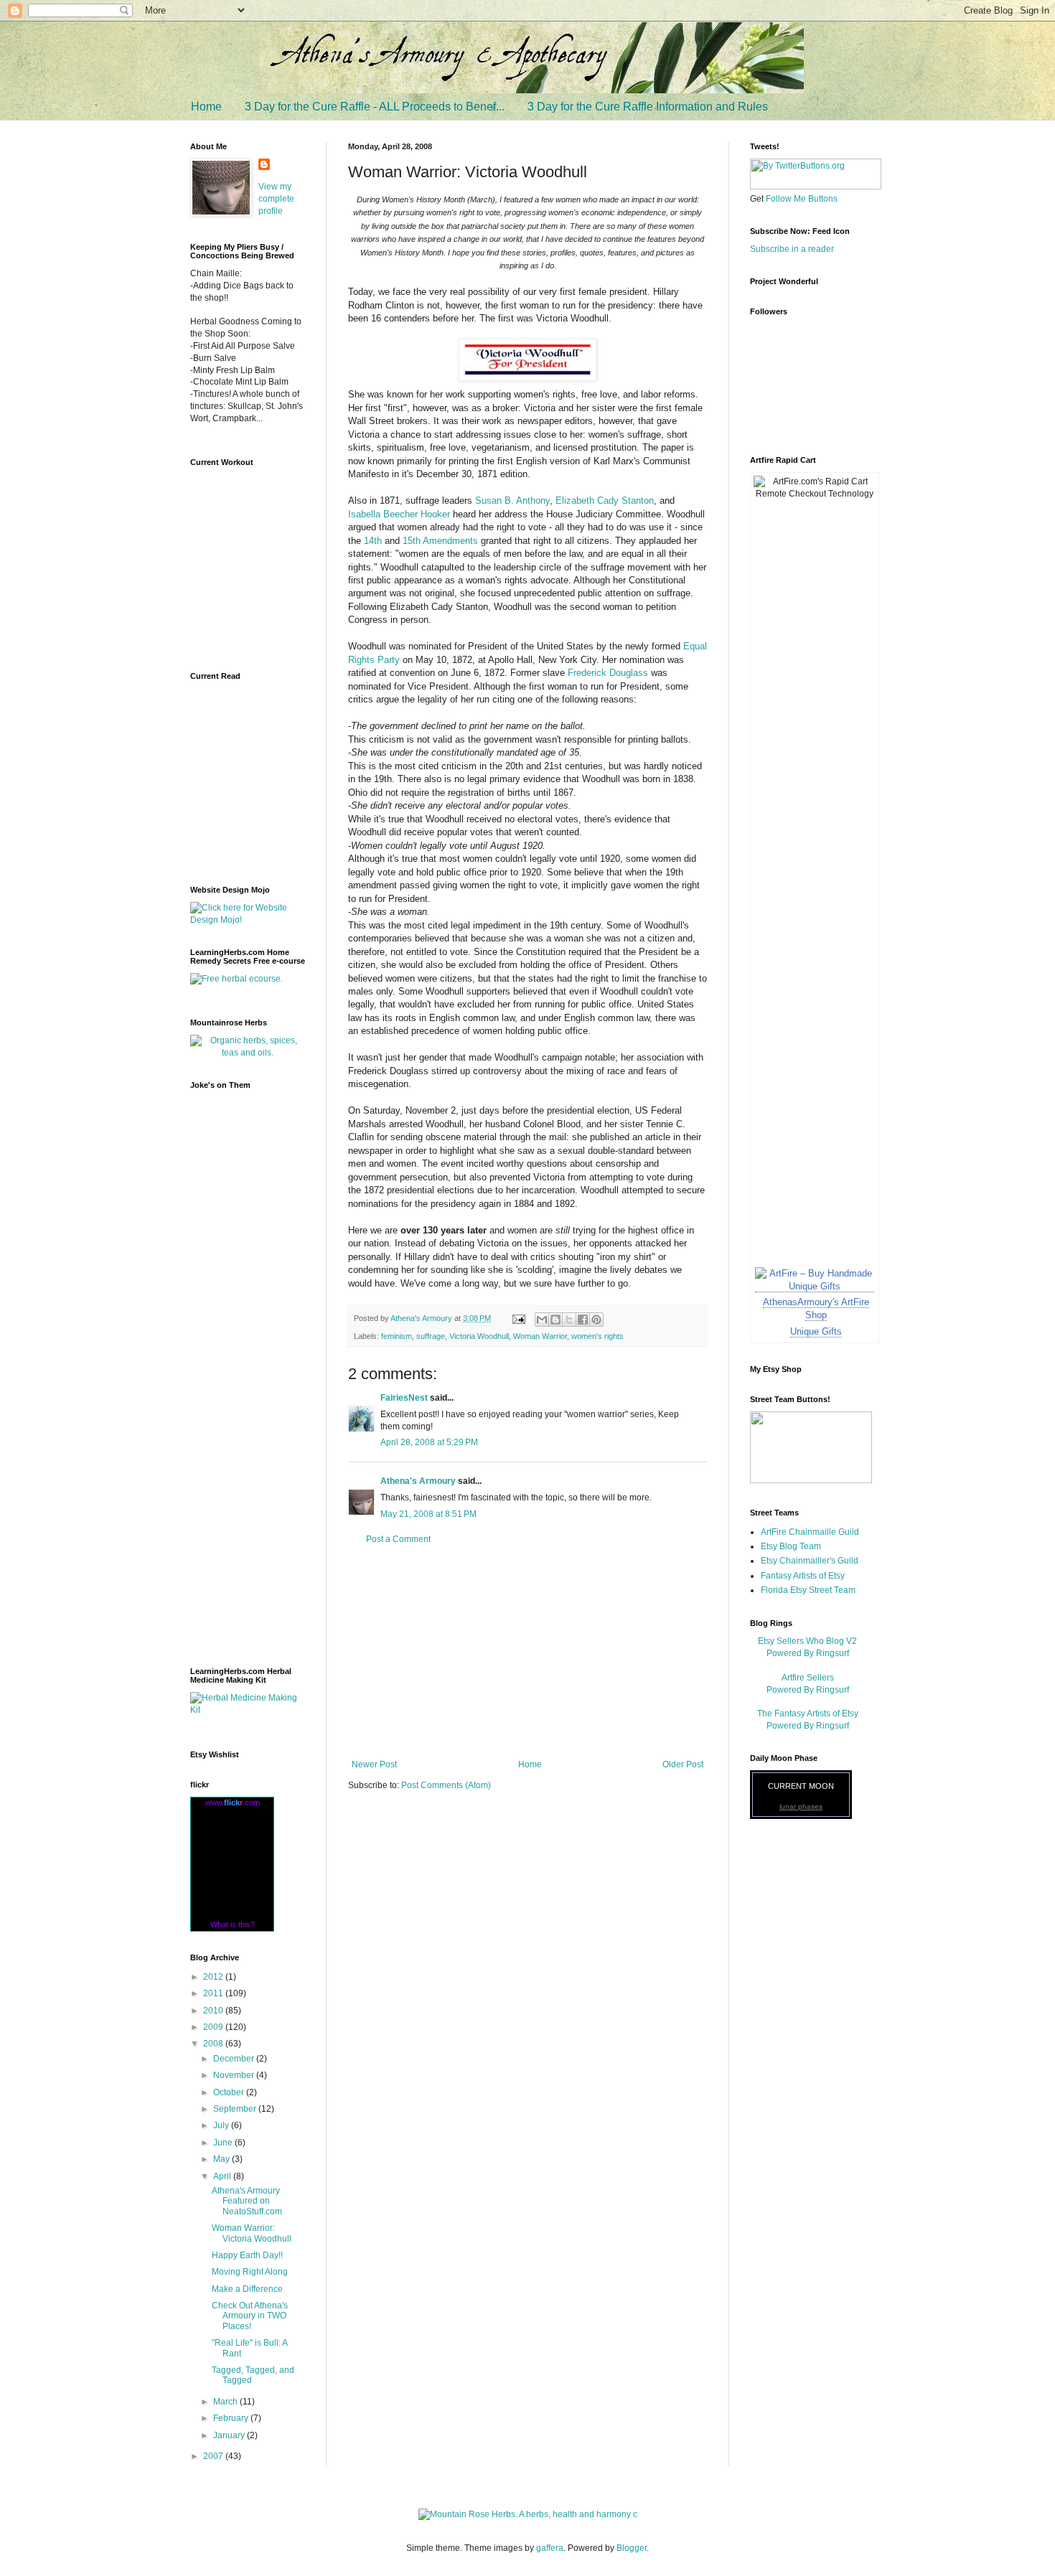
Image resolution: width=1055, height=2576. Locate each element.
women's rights (597, 1336)
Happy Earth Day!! (247, 2255)
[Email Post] (518, 1318)
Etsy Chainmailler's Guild (810, 1561)
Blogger (632, 2548)
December (235, 2059)
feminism (397, 1336)
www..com (233, 1802)
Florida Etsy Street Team (808, 1590)
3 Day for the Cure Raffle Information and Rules (648, 107)
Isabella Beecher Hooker (399, 514)
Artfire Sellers (808, 1678)
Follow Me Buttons (802, 199)
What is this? (233, 1924)
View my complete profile (276, 199)
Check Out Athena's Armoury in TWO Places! (250, 2316)
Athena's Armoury (418, 1481)
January (230, 2435)
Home (206, 107)
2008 (214, 2044)
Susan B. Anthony (512, 500)
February (232, 2418)
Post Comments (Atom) (446, 1785)
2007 (214, 2456)
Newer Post (374, 1764)
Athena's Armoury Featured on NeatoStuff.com (247, 2201)
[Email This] (542, 1320)
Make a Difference (247, 2289)
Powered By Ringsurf (808, 1653)
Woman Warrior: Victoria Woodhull (252, 2233)
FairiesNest (404, 1398)
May (222, 2159)
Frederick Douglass (608, 673)
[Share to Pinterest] (596, 1320)
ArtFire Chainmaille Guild (810, 1532)
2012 (214, 1977)
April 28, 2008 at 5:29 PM (429, 1442)
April (223, 2176)
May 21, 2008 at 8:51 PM (428, 1514)
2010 (214, 2011)
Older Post (683, 1764)
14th (373, 541)
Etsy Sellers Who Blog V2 (807, 1641)
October (230, 2092)
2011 (214, 1993)
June (224, 2143)
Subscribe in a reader (792, 249)
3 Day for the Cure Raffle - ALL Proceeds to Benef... (375, 107)
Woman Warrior (540, 1336)
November (235, 2075)
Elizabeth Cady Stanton (605, 500)
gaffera (550, 2548)
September (236, 2109)
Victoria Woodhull (479, 1336)
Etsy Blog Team (791, 1546)
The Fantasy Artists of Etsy (808, 1714)
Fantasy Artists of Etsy (803, 1576)
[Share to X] (569, 1320)
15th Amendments (440, 541)
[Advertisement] (527, 1652)
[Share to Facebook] (583, 1320)
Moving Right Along (250, 2272)
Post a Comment (398, 1539)
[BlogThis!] (555, 1320)
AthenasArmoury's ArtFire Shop (816, 1308)
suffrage (431, 1336)
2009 (214, 2027)
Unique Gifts (816, 1331)
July (222, 2125)
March (226, 2402)
